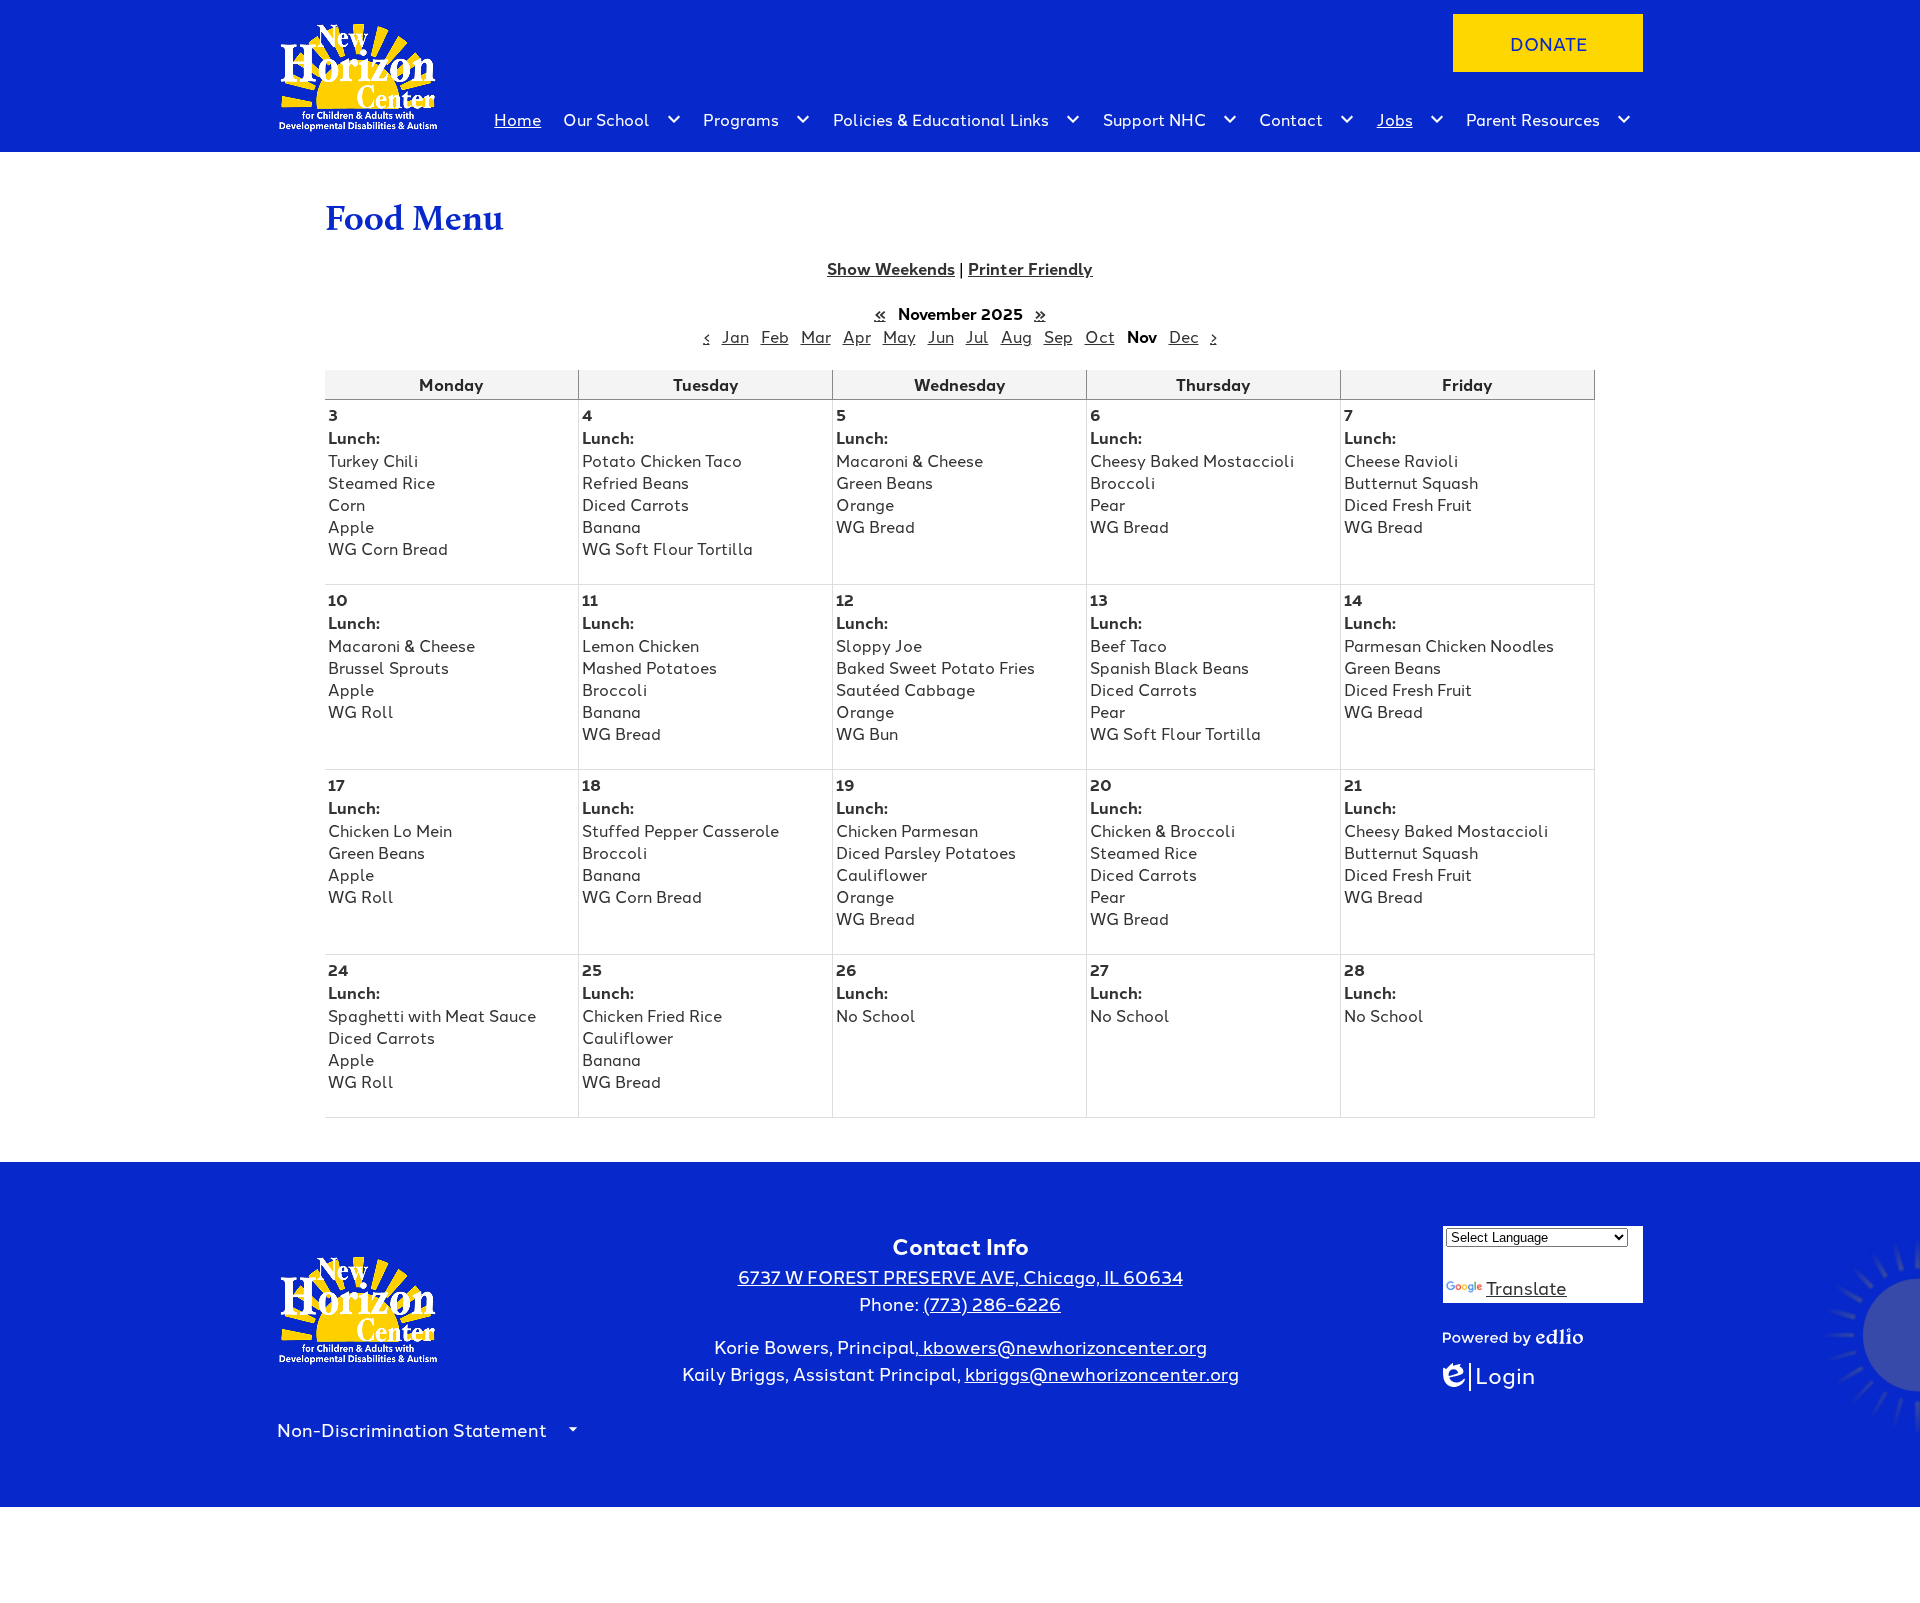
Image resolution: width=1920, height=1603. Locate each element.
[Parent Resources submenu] (1549, 119)
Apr (857, 336)
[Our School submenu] (622, 119)
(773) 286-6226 (992, 1303)
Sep (1058, 336)
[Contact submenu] (1307, 119)
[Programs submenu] (757, 119)
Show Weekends (891, 268)
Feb (775, 336)
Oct (1100, 336)
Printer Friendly (1030, 268)
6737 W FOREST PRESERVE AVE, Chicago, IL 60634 (960, 1276)
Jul (977, 336)
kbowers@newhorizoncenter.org (1065, 1346)
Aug (1016, 336)
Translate (1526, 1287)
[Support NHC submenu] (1170, 119)
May (899, 336)
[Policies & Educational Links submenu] (957, 119)
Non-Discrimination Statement (412, 1429)
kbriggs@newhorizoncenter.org (1102, 1373)
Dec (1184, 336)
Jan (735, 336)
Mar (816, 336)
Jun (941, 336)
